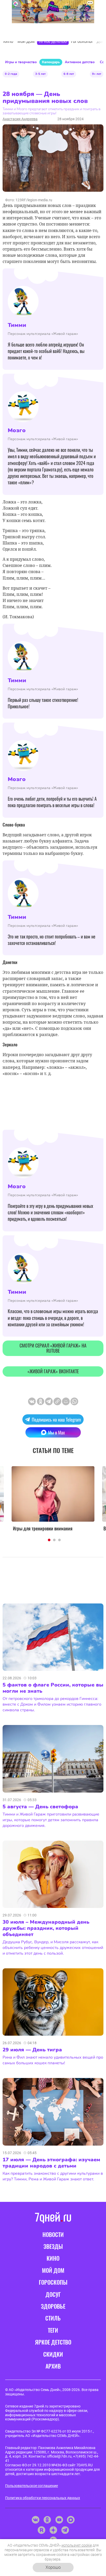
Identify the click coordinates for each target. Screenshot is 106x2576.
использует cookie (77, 2545)
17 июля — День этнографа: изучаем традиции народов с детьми (51, 2163)
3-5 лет (40, 74)
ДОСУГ (53, 2294)
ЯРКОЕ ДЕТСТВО (53, 2342)
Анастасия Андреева (20, 119)
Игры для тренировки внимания (43, 1528)
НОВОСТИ (53, 2234)
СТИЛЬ (53, 2318)
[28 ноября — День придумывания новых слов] (57, 1401)
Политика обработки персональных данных (43, 2498)
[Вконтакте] (35, 2520)
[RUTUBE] (41, 2530)
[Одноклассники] (47, 2520)
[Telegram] (65, 2530)
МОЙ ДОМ (53, 2270)
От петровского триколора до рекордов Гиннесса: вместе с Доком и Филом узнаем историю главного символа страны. (52, 1704)
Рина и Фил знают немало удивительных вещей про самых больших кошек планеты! (53, 2060)
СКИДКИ (53, 2354)
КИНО (53, 2258)
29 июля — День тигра (32, 2050)
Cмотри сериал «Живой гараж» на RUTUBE (53, 1348)
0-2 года (11, 74)
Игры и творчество (21, 62)
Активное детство (80, 62)
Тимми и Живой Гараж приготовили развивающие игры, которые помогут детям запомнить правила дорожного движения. (51, 1820)
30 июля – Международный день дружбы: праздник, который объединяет (46, 1928)
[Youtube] (59, 2520)
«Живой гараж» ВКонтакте (53, 1371)
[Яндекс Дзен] (53, 2530)
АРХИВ (53, 2366)
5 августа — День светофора (40, 1807)
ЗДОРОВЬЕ (53, 2306)
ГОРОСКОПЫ (53, 2282)
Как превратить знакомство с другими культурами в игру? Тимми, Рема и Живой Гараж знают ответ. (53, 2176)
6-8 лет (69, 74)
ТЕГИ (53, 2330)
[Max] (71, 2520)
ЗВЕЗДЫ (53, 2246)
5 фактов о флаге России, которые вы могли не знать (53, 1688)
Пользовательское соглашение (32, 2486)
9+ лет (97, 74)
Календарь (51, 62)
